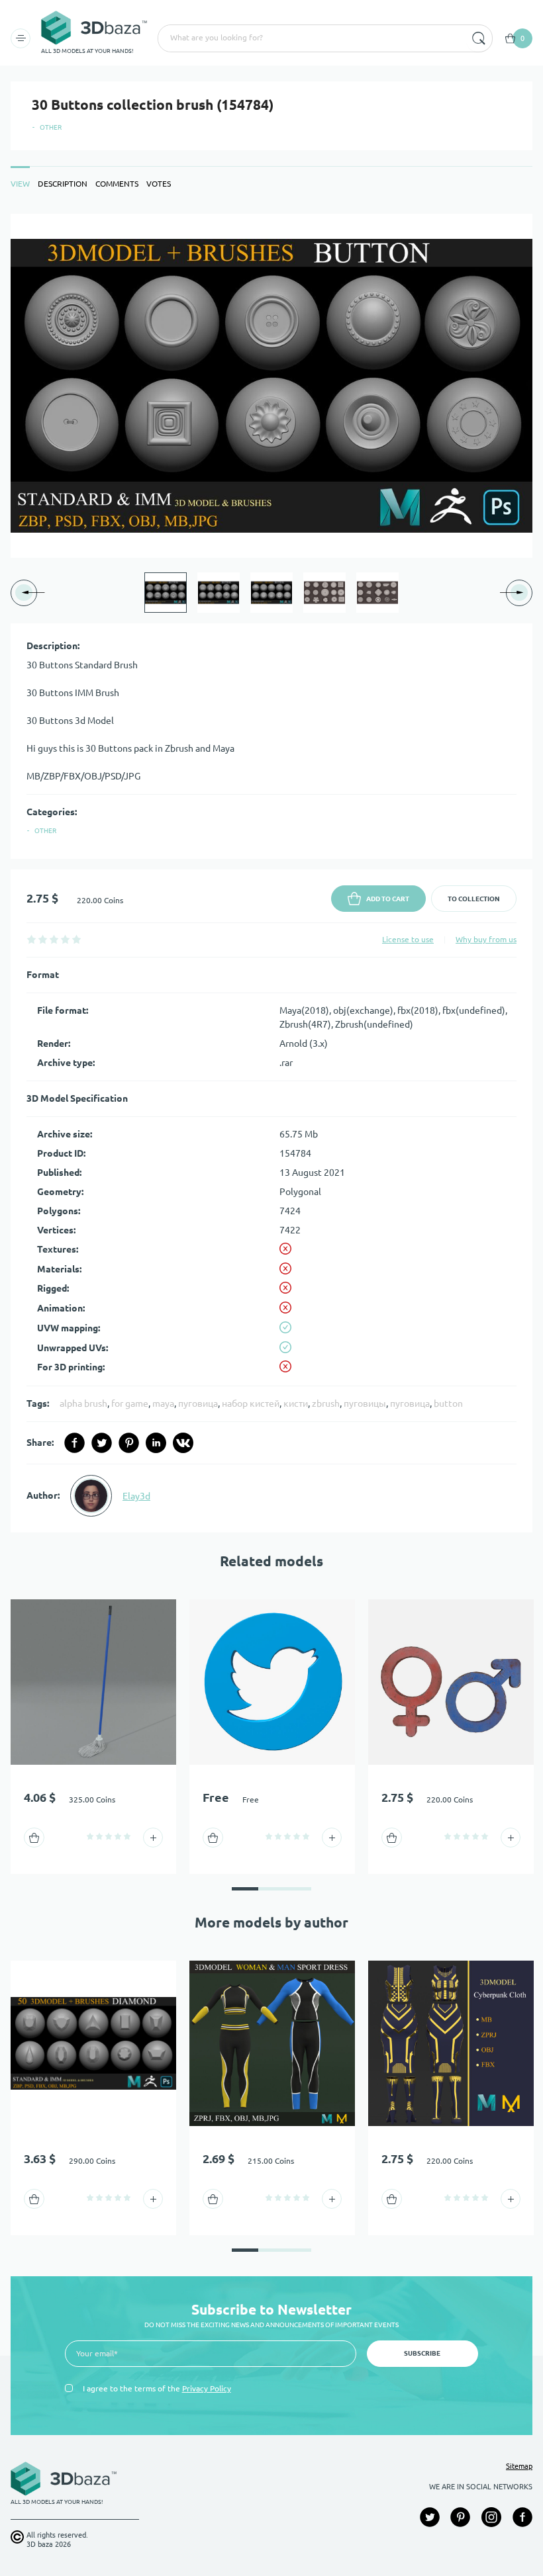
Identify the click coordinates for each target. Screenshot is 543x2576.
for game (130, 1403)
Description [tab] (63, 184)
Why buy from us (486, 939)
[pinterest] (129, 1443)
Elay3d (136, 1496)
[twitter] (102, 1443)
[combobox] (311, 38)
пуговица (410, 1403)
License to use (408, 939)
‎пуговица (198, 1403)
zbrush (326, 1403)
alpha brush (83, 1403)
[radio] (31, 939)
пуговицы (365, 1403)
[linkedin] (156, 1443)
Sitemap (519, 2466)
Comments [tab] (117, 184)
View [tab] (20, 184)
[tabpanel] (271, 873)
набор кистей (251, 1403)
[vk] (183, 1443)
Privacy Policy (207, 2388)
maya (163, 1403)
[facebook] (74, 1443)
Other (51, 127)
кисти (296, 1403)
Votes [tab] (159, 184)
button (448, 1403)
